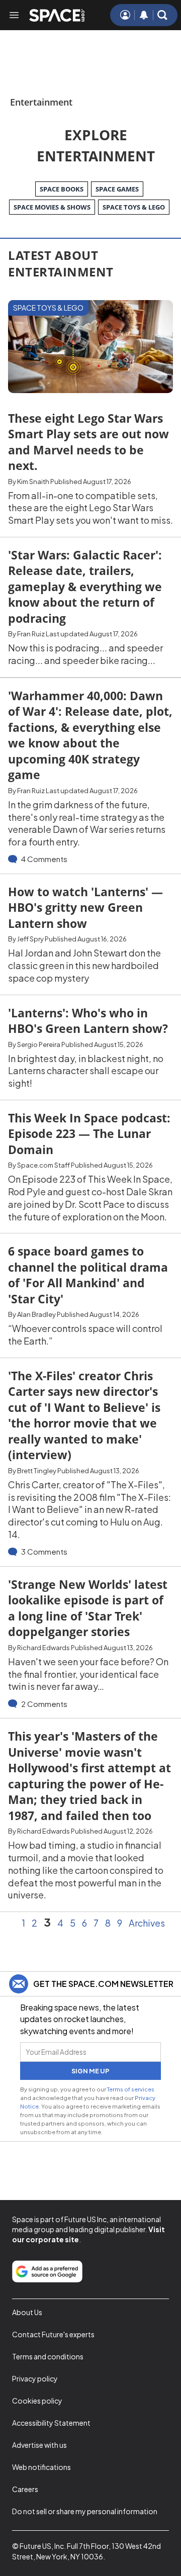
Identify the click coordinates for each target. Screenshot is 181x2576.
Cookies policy (37, 2401)
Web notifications (41, 2467)
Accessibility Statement (51, 2423)
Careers (25, 2489)
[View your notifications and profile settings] (144, 15)
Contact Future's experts (53, 2334)
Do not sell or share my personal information (85, 2511)
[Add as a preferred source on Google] (47, 2271)
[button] (162, 15)
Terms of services (131, 2089)
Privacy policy (35, 2378)
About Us (27, 2312)
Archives (147, 1923)
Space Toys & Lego (48, 308)
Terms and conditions (48, 2356)
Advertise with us (39, 2445)
